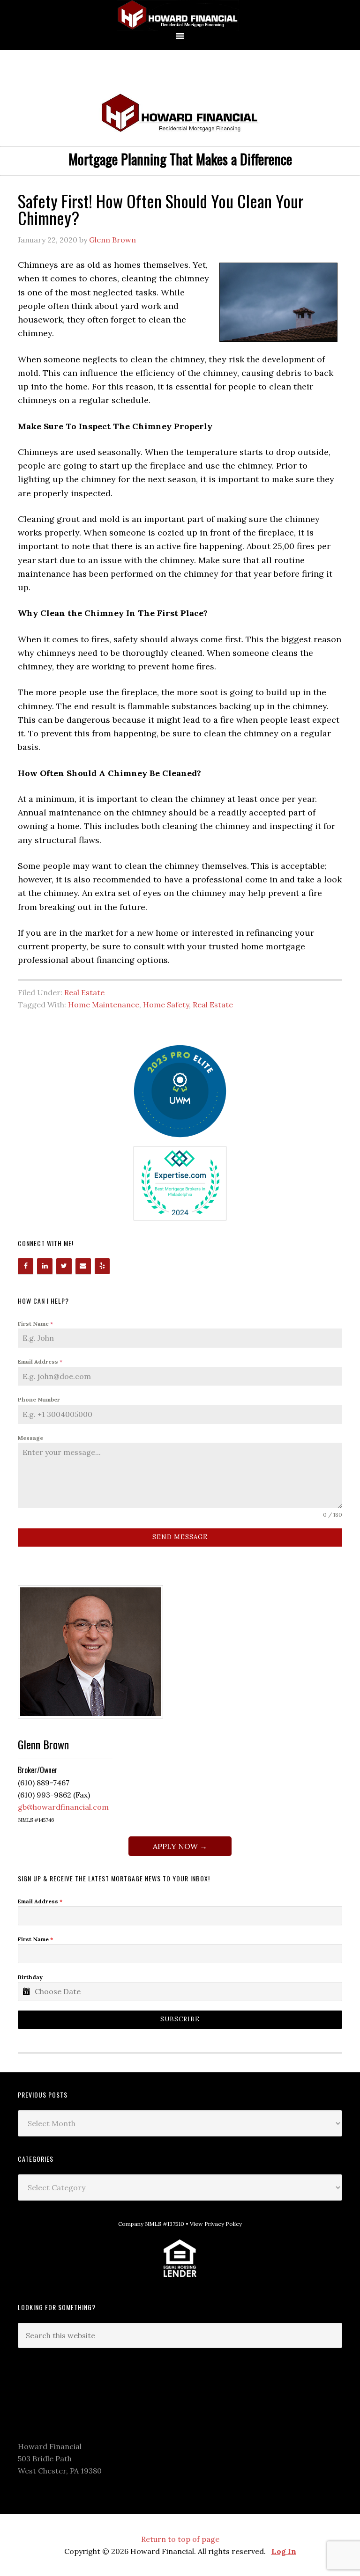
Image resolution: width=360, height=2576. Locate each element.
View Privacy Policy (216, 2224)
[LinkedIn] (45, 1266)
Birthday (30, 1977)
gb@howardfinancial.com (63, 1807)
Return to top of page (180, 2539)
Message (30, 1438)
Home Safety (166, 1005)
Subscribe (180, 2019)
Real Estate (84, 992)
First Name (35, 1324)
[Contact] (83, 1266)
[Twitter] (64, 1266)
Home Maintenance (104, 1005)
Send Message (180, 1537)
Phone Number (39, 1399)
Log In (284, 2551)
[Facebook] (26, 1266)
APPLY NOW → (180, 1846)
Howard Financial (180, 15)
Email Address (40, 1361)
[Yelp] (102, 1266)
